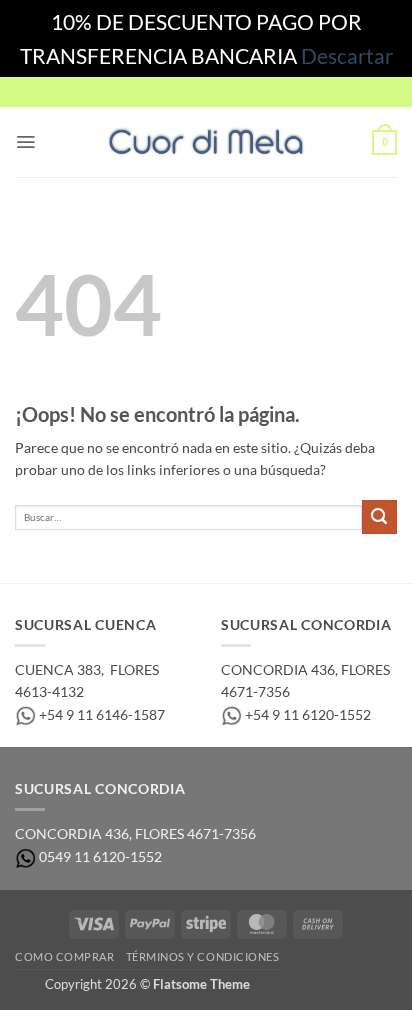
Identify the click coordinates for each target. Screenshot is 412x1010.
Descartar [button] (347, 55)
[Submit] (379, 517)
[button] (25, 142)
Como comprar (64, 956)
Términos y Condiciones (203, 956)
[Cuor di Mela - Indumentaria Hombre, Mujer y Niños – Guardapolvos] (206, 142)
